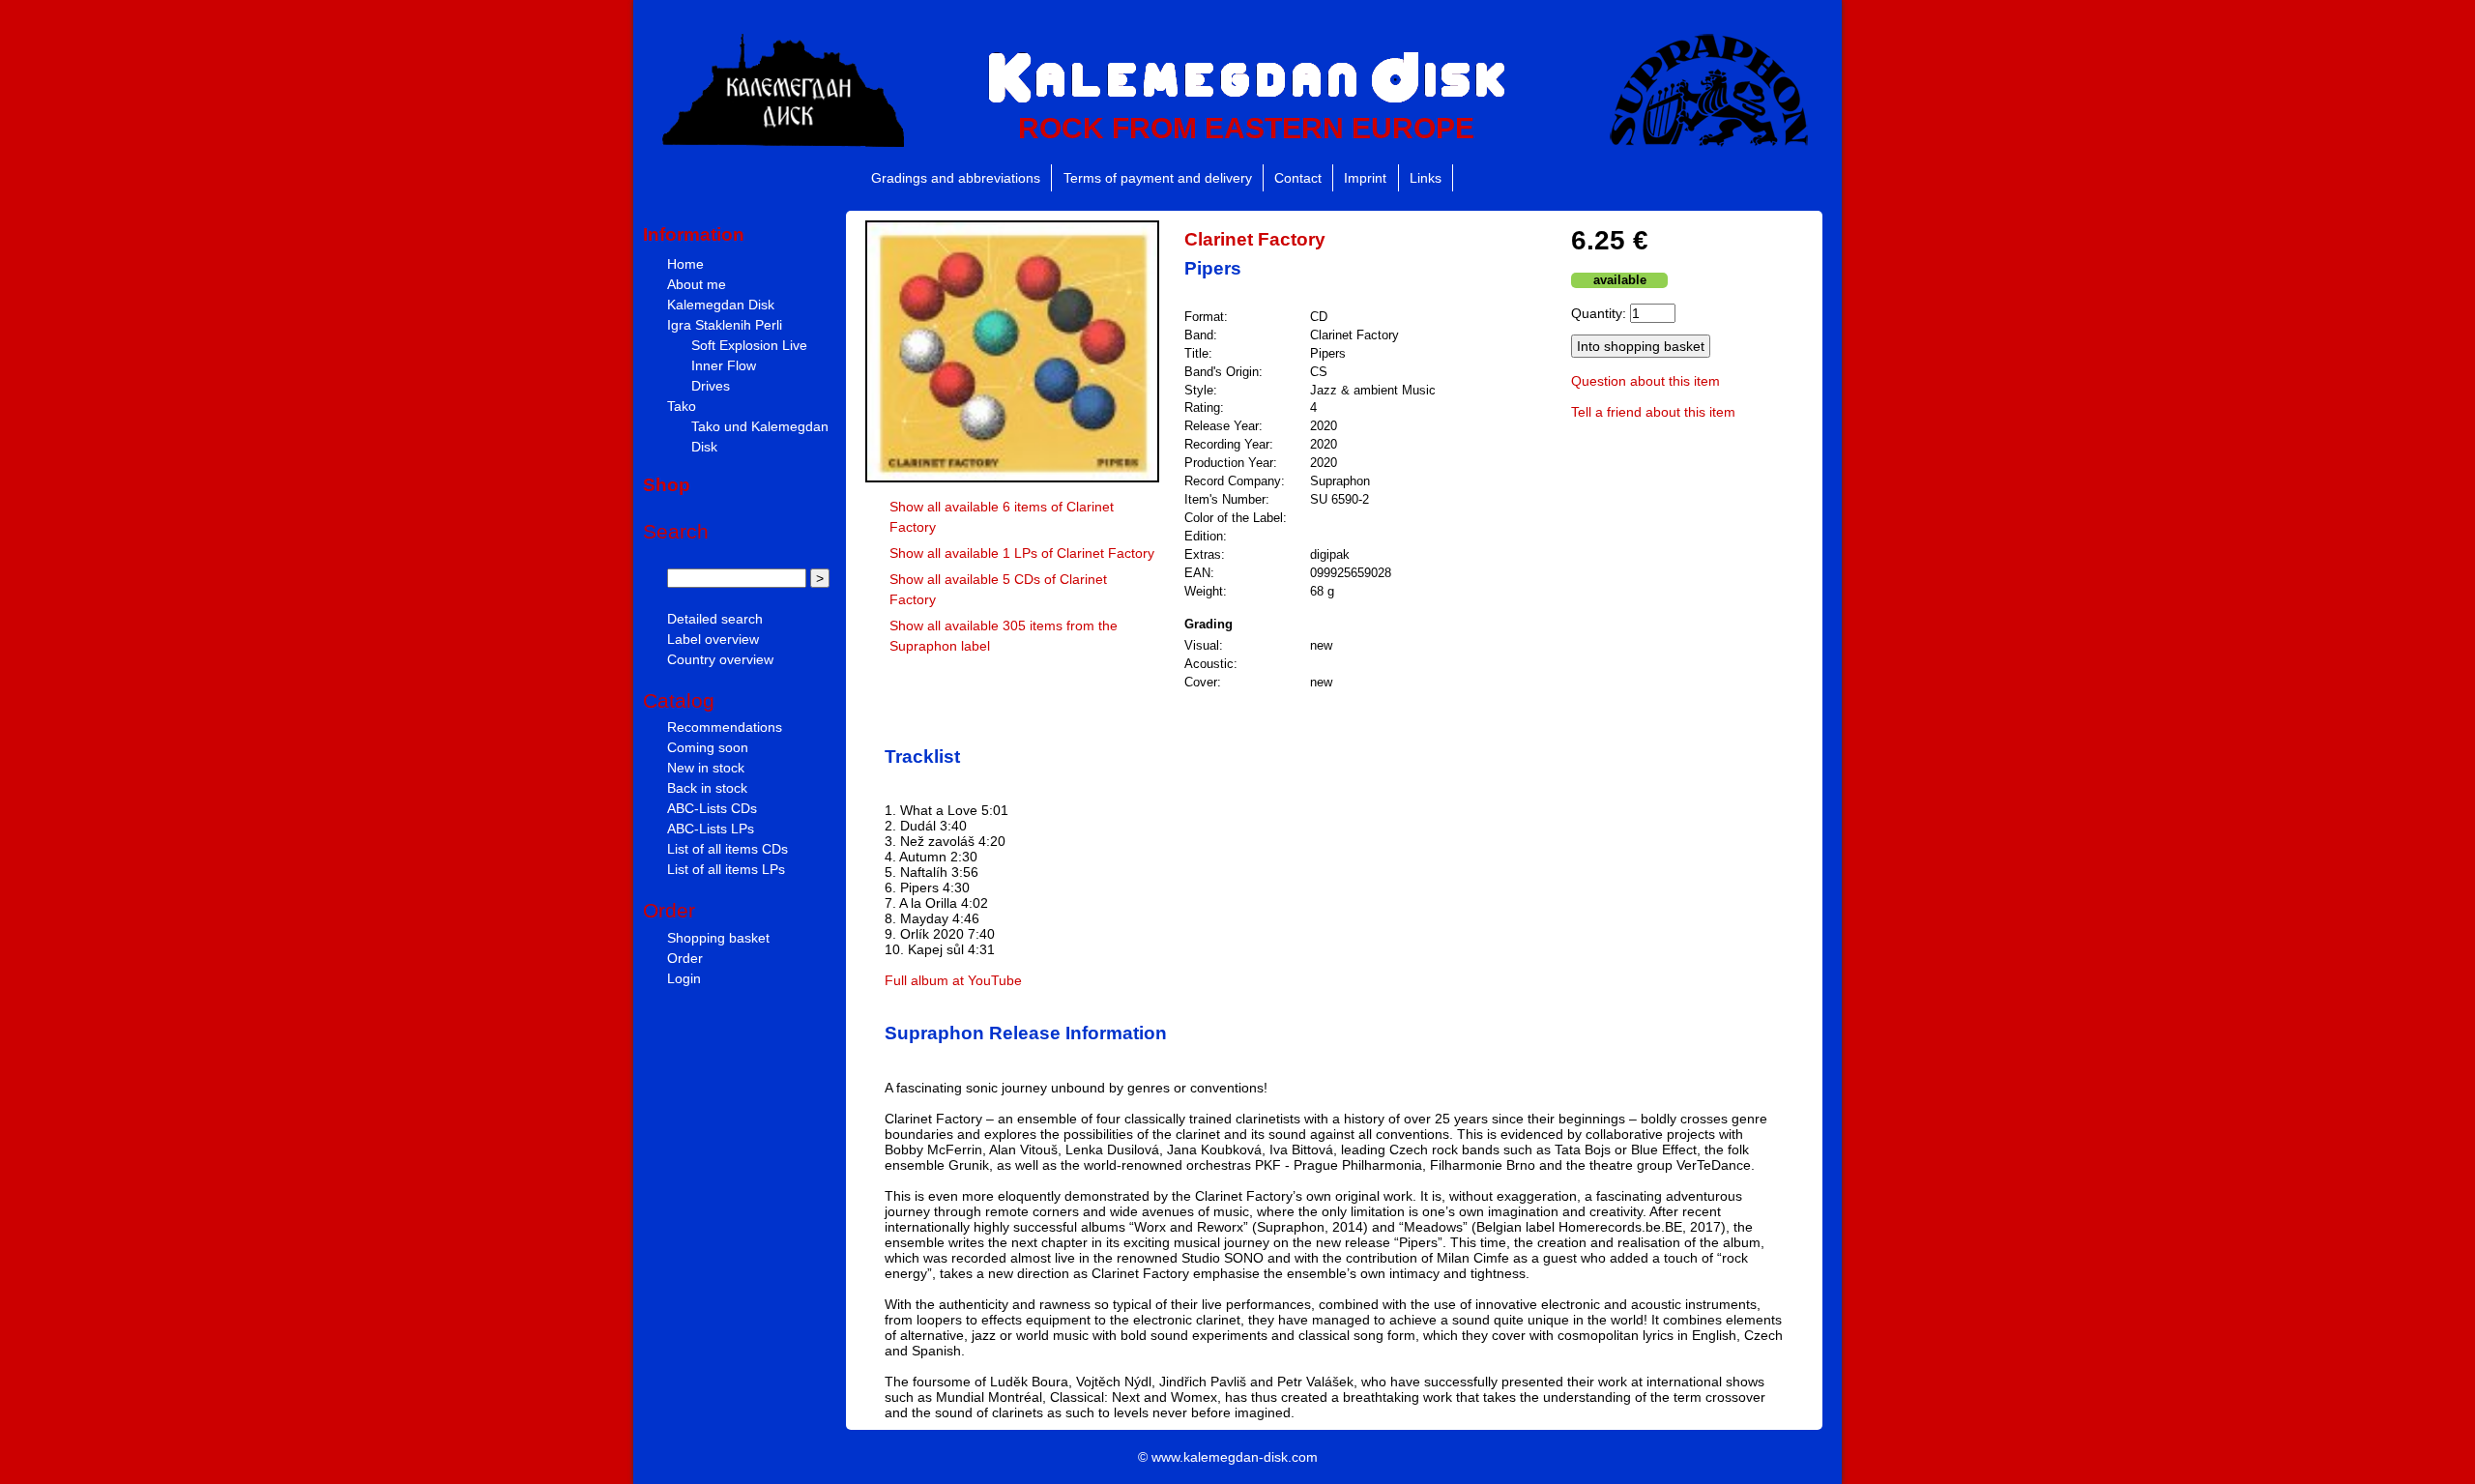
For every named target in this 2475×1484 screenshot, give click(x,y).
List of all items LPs (726, 869)
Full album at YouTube (953, 980)
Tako (682, 406)
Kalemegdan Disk (721, 305)
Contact (1298, 178)
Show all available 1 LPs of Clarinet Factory (1022, 553)
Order (685, 958)
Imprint (1365, 178)
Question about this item (1645, 381)
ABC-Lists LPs (711, 829)
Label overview (713, 639)
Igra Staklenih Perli (725, 325)
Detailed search (715, 619)
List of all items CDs (728, 849)
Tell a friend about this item (1653, 412)
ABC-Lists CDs (712, 808)
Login (684, 978)
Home (685, 264)
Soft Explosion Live (749, 345)
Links (1426, 178)
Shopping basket (718, 938)
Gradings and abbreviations (956, 178)
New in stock (706, 768)
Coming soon (708, 747)
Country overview (720, 659)
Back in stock (707, 788)
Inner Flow (724, 365)
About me (697, 284)
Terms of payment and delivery (1158, 178)
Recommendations (725, 727)
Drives (711, 386)
